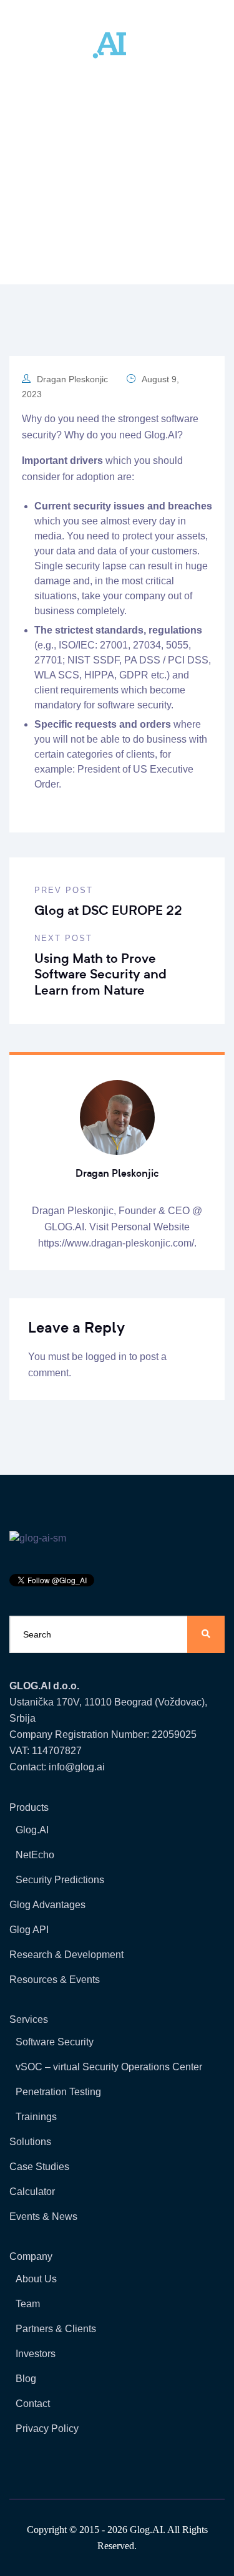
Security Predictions (60, 1880)
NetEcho (35, 1855)
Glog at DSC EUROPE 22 (108, 910)
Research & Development (66, 1955)
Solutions (30, 2142)
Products (29, 1807)
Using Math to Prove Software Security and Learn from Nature (100, 974)
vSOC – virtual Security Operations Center (109, 2067)
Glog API (29, 1930)
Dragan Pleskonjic (72, 379)
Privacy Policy (47, 2429)
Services (29, 2019)
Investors (36, 2354)
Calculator (32, 2192)
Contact (33, 2404)
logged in (106, 1357)
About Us (36, 2279)
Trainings (36, 2117)
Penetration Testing (58, 2092)
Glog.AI (161, 435)
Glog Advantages (47, 1905)
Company (31, 2256)
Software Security (55, 2042)
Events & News (43, 2217)
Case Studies (39, 2167)
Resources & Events (55, 1980)
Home (42, 200)
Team (28, 2304)
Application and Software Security (139, 200)
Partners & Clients (56, 2329)
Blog (26, 2379)
